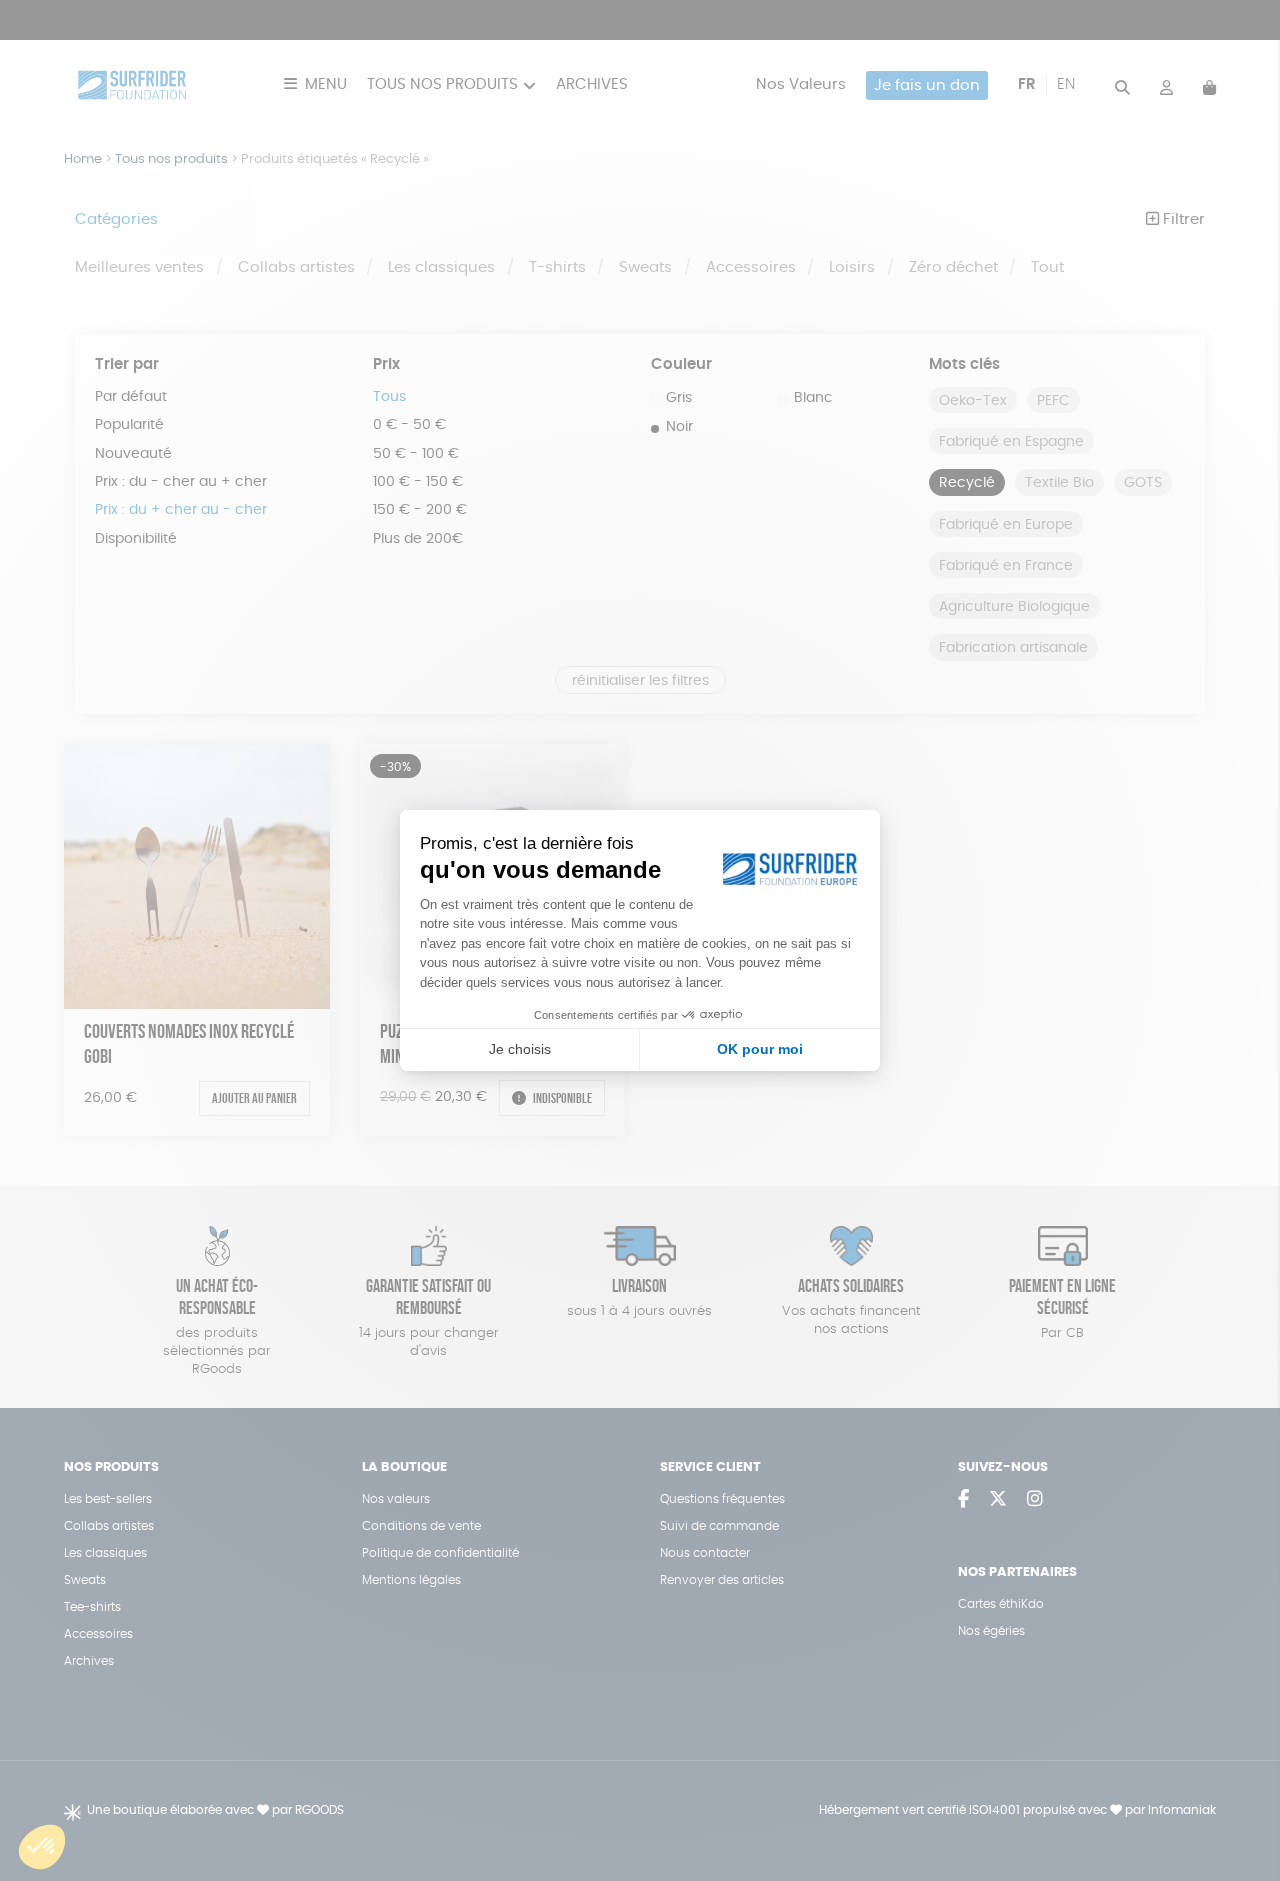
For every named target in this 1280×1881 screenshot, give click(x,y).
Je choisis (520, 1049)
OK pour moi (760, 1049)
